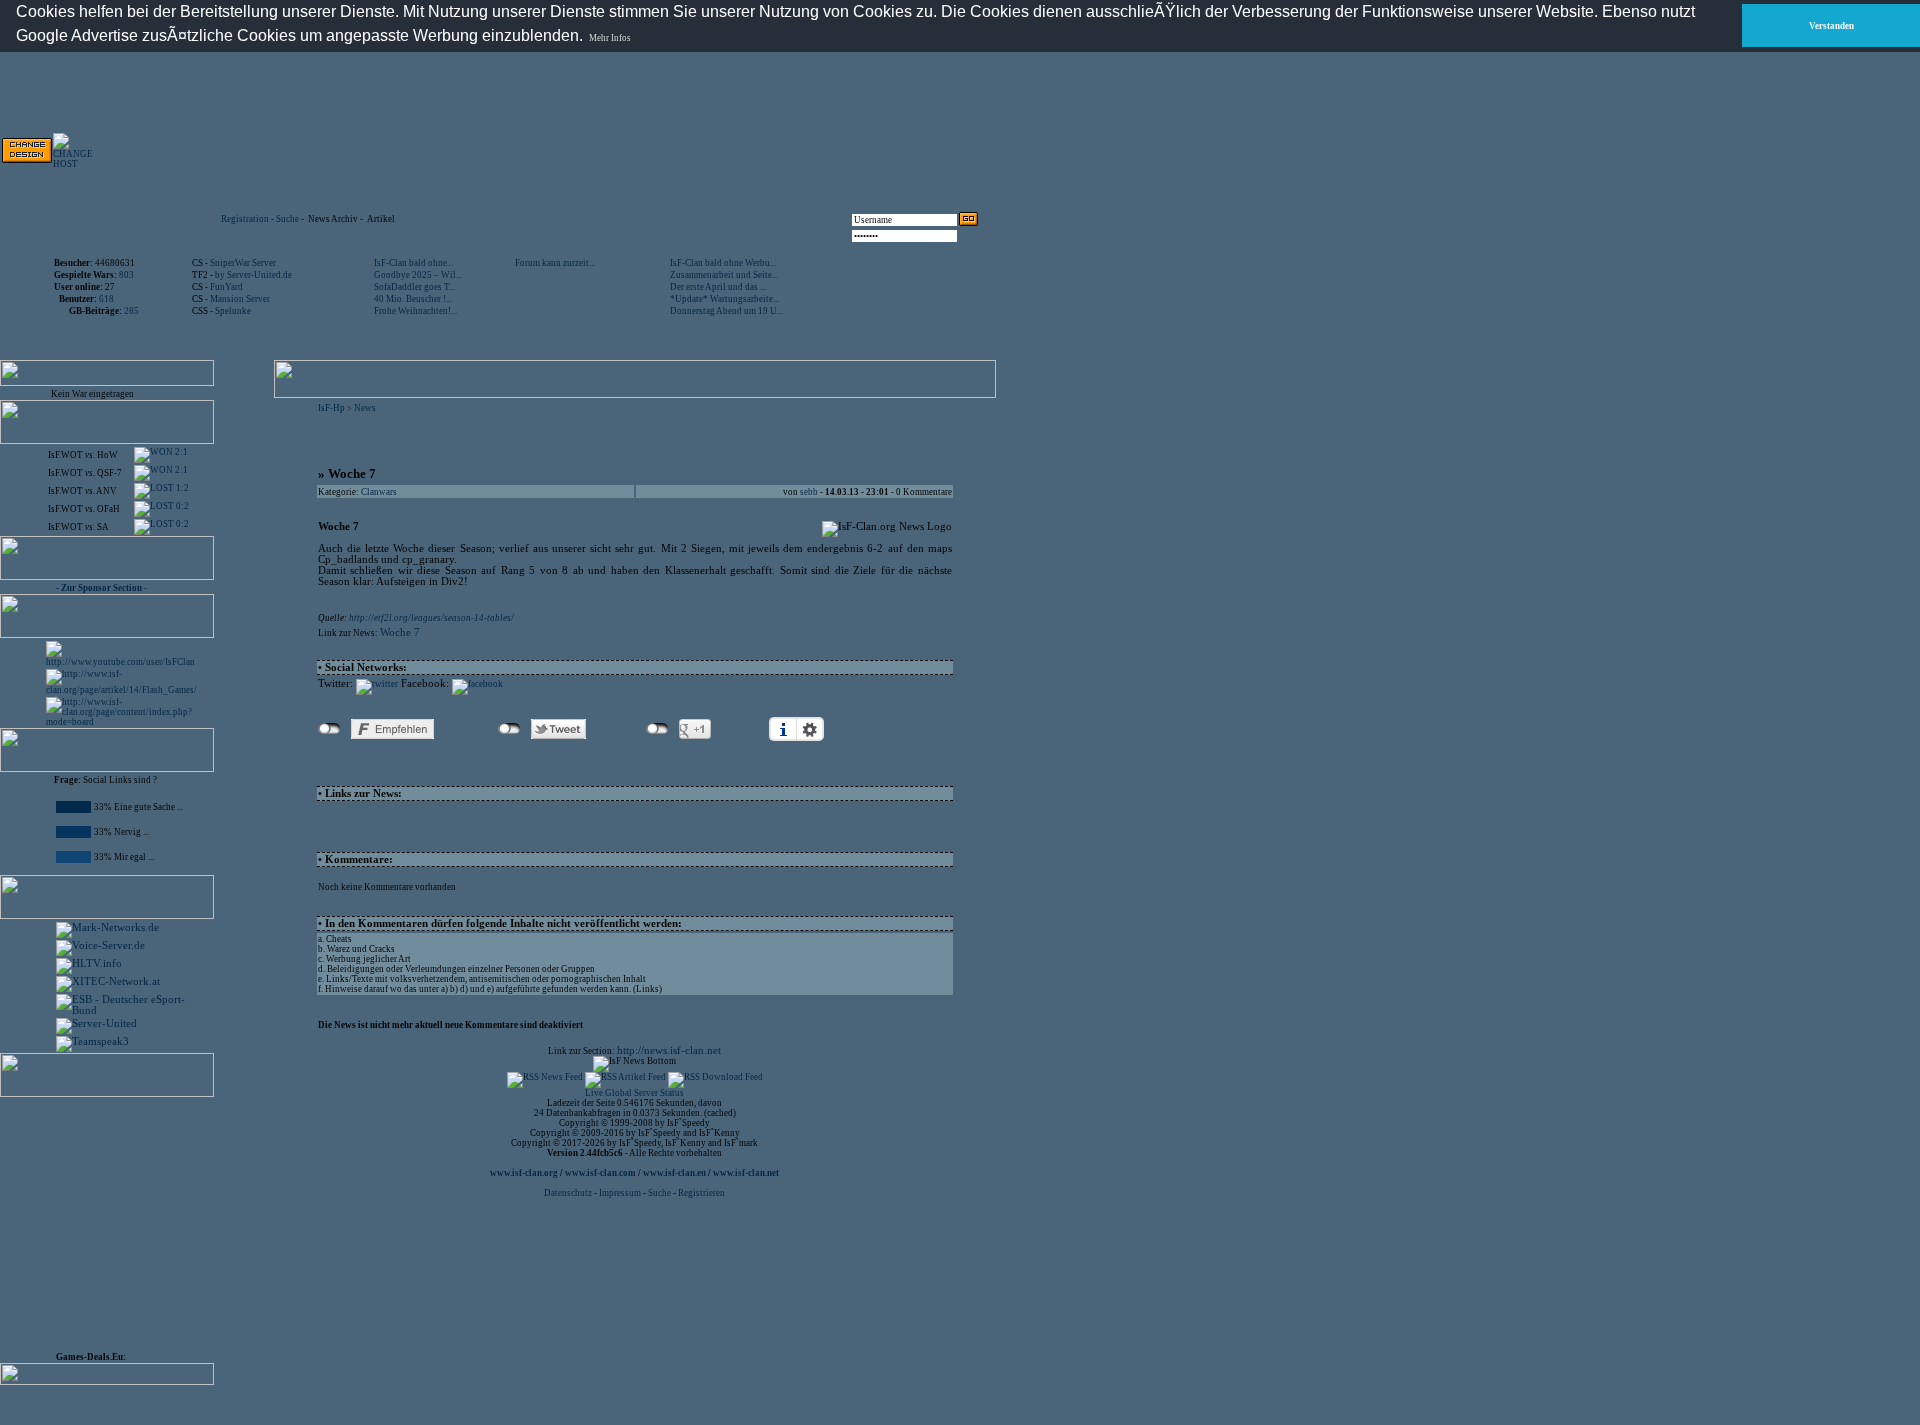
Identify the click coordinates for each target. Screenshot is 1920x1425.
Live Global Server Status (634, 1093)
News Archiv (333, 219)
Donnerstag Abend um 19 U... (726, 311)
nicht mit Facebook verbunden (329, 729)
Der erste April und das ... (718, 287)
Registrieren (701, 1193)
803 (126, 275)
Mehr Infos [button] (610, 38)
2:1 (180, 452)
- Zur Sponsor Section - (101, 588)
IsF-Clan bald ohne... (413, 263)
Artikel (381, 219)
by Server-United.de (253, 275)
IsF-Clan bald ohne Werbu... (723, 263)
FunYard (226, 287)
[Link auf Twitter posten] (377, 684)
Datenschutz (569, 1193)
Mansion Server (240, 299)
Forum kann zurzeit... (555, 263)
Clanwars (379, 492)
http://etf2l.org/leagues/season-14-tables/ (431, 618)
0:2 (181, 506)
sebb (809, 492)
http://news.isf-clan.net (669, 1050)
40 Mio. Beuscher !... (413, 299)
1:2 (181, 488)
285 (131, 311)
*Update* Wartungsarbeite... (724, 299)
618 (106, 299)
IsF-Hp (331, 408)
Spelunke (233, 311)
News (365, 408)
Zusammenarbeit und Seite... (724, 275)
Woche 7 (400, 632)
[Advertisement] (116, 1220)
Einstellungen (810, 729)
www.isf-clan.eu (674, 1173)
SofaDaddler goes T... (414, 287)
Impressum (620, 1193)
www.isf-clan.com (600, 1173)
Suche (287, 219)
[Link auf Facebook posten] (477, 684)
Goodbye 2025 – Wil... (418, 275)
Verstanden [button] (1831, 26)
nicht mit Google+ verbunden (657, 729)
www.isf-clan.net (746, 1173)
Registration (245, 219)
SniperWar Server (243, 263)
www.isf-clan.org (524, 1173)
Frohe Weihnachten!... (415, 311)
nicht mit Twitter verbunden (509, 729)
